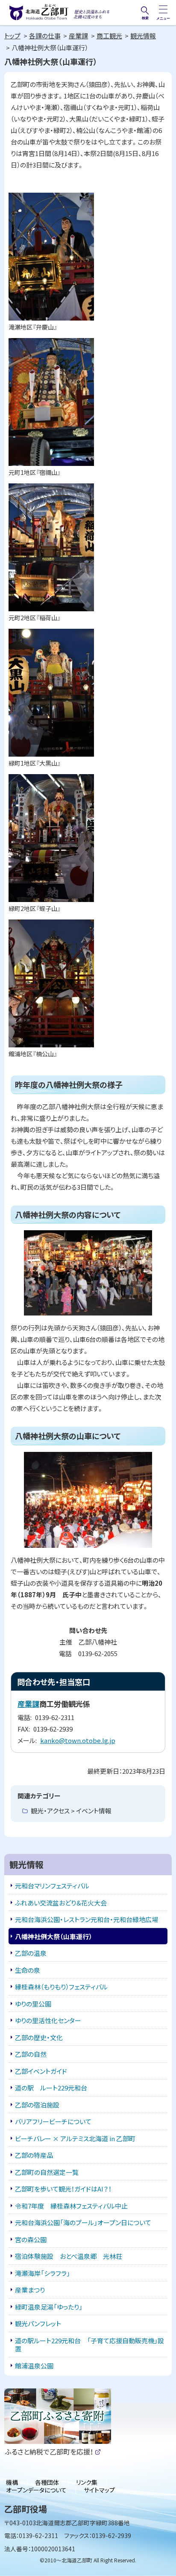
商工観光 (109, 36)
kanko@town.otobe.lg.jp (78, 1740)
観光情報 (143, 36)
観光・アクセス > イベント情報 (71, 1811)
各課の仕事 (45, 36)
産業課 (78, 36)
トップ (12, 36)
